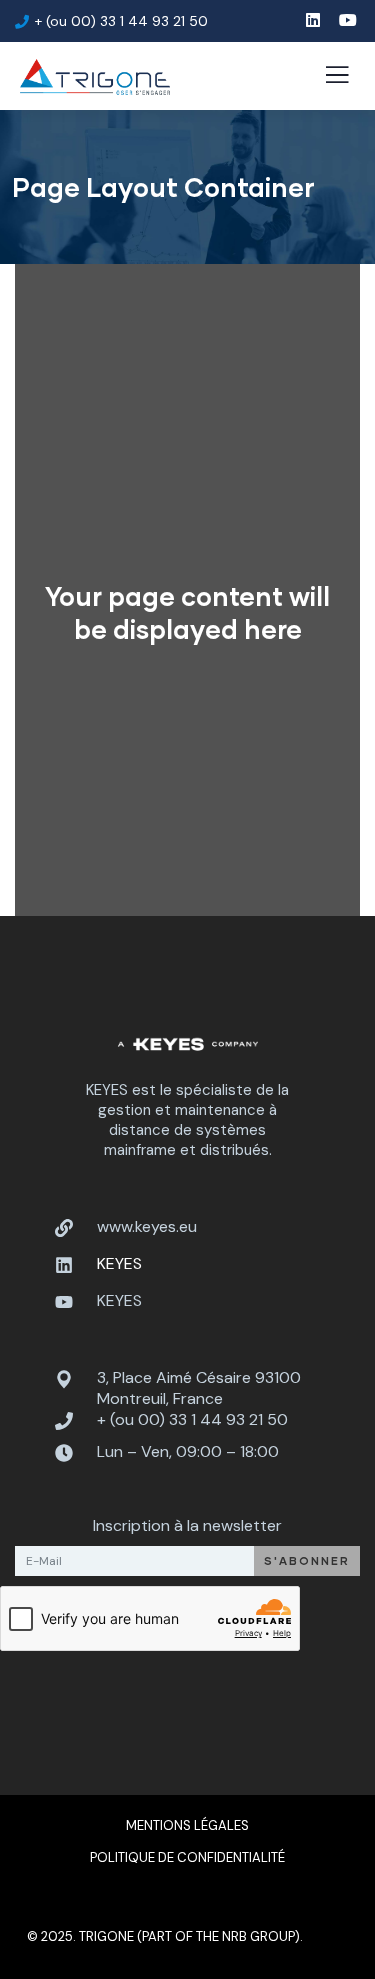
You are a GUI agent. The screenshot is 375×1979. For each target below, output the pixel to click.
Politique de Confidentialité (187, 1857)
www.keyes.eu (147, 1226)
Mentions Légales (187, 1825)
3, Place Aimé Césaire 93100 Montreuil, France (199, 1388)
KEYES (119, 1300)
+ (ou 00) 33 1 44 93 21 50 (192, 1419)
